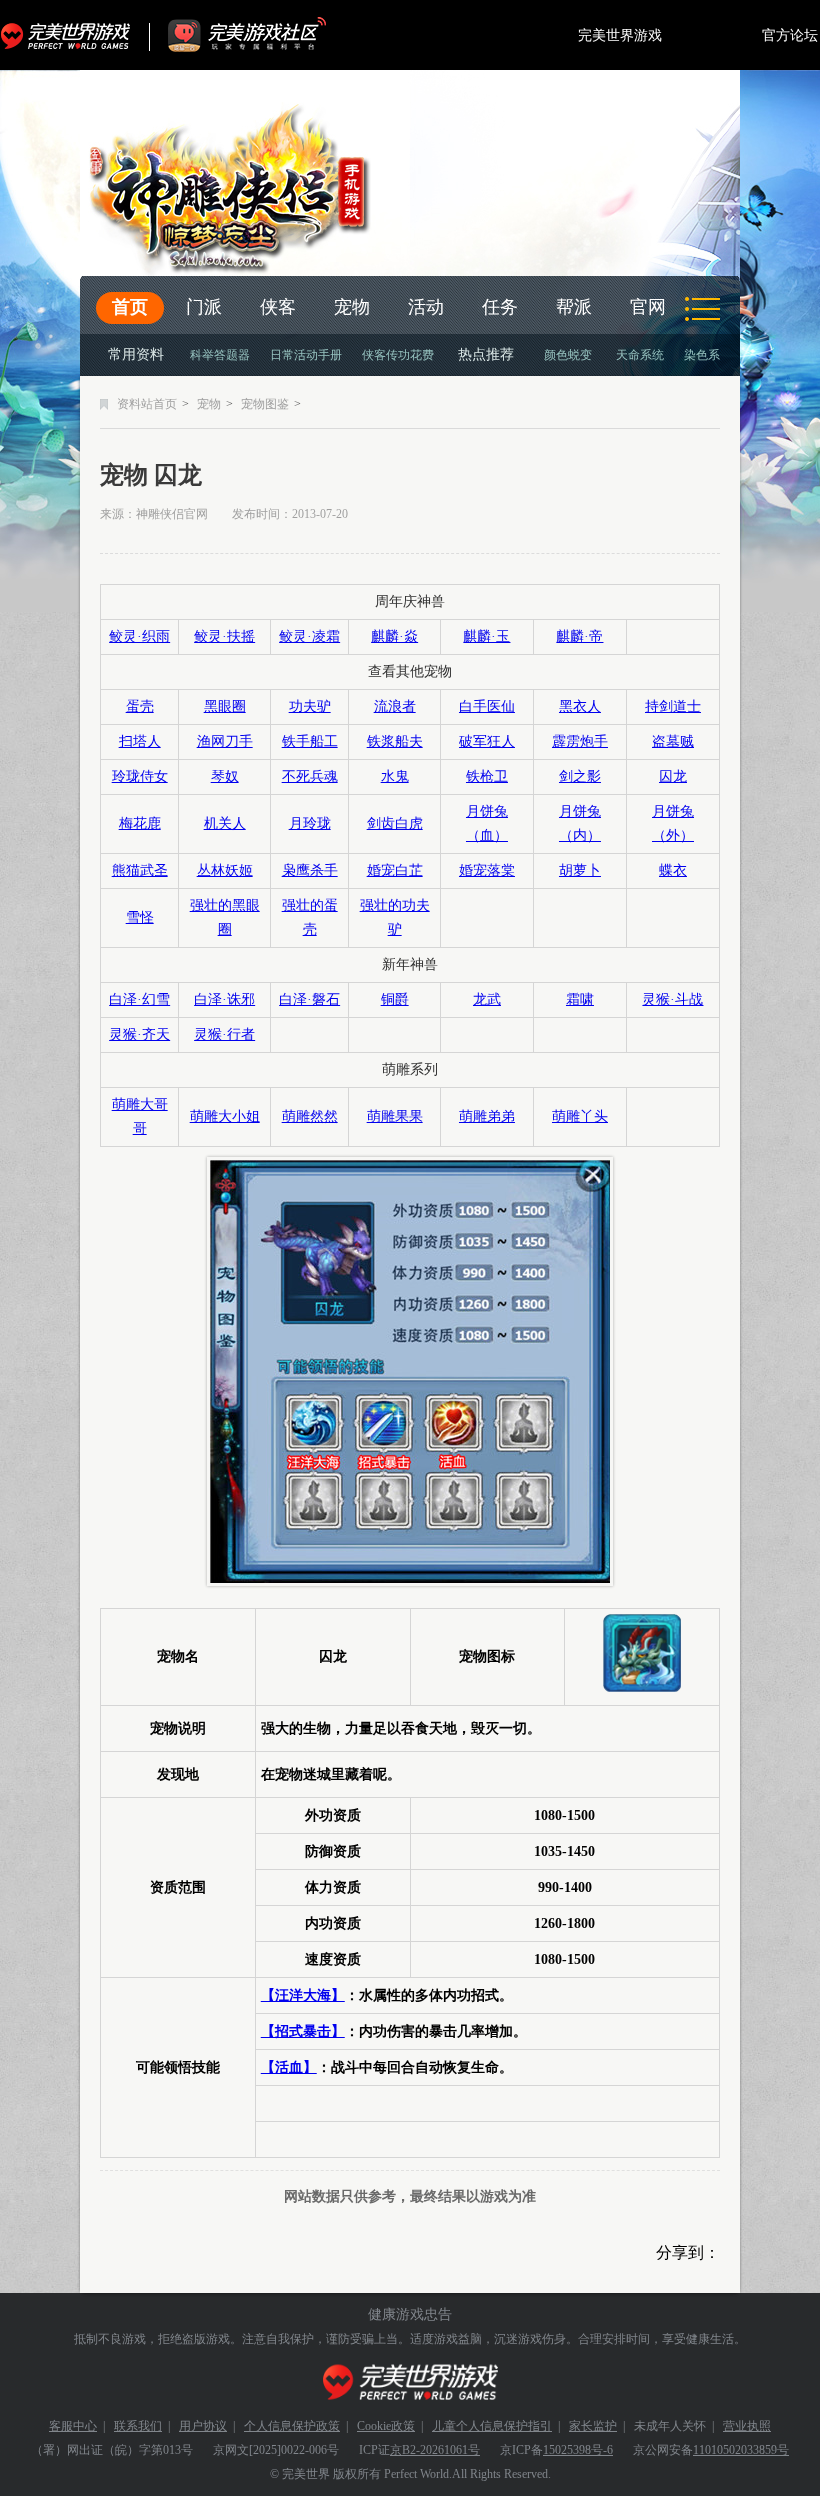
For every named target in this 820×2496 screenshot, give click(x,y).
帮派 (574, 307)
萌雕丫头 (580, 1116)
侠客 (278, 307)
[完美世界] (410, 2382)
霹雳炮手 (580, 741)
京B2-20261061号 (435, 2450)
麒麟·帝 (579, 636)
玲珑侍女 (140, 776)
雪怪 (140, 917)
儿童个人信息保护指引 (492, 2426)
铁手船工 (310, 741)
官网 (648, 307)
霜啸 (580, 999)
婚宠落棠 (487, 870)
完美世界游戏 (70, 35)
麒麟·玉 (486, 636)
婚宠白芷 (395, 870)
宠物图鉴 (265, 404)
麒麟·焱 (394, 636)
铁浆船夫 (395, 741)
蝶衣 (673, 870)
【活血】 (289, 2067)
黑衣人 (580, 706)
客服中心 (73, 2426)
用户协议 (203, 2426)
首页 (130, 307)
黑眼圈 (225, 706)
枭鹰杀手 (310, 870)
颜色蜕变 (568, 355)
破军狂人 (487, 741)
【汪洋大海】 (303, 1995)
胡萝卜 (580, 870)
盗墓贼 (673, 741)
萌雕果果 (395, 1116)
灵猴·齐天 (139, 1034)
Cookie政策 (386, 2426)
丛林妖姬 (225, 870)
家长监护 (593, 2426)
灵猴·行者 (224, 1034)
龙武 (487, 999)
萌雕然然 (310, 1116)
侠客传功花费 (398, 355)
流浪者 (395, 706)
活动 (426, 307)
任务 (500, 307)
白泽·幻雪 (139, 999)
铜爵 (395, 999)
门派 (204, 307)
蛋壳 (140, 706)
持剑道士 (673, 706)
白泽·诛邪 (224, 999)
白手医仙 (487, 706)
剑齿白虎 (395, 823)
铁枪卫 (487, 776)
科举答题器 (220, 355)
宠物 (352, 307)
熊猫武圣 (140, 870)
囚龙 (673, 776)
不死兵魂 (310, 776)
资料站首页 (147, 404)
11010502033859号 (741, 2450)
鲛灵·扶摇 (224, 636)
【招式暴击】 (303, 2031)
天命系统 (640, 355)
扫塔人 (140, 741)
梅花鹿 (140, 823)
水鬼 (395, 776)
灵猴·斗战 (672, 999)
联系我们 (138, 2426)
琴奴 (225, 776)
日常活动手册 (306, 355)
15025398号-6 (578, 2450)
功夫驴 (310, 706)
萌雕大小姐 (225, 1116)
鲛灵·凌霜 (309, 636)
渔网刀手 (225, 741)
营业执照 (747, 2426)
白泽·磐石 (309, 999)
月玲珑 (310, 823)
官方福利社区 (265, 35)
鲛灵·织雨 (139, 636)
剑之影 (580, 776)
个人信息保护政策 (292, 2426)
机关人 (225, 823)
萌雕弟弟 (487, 1116)
